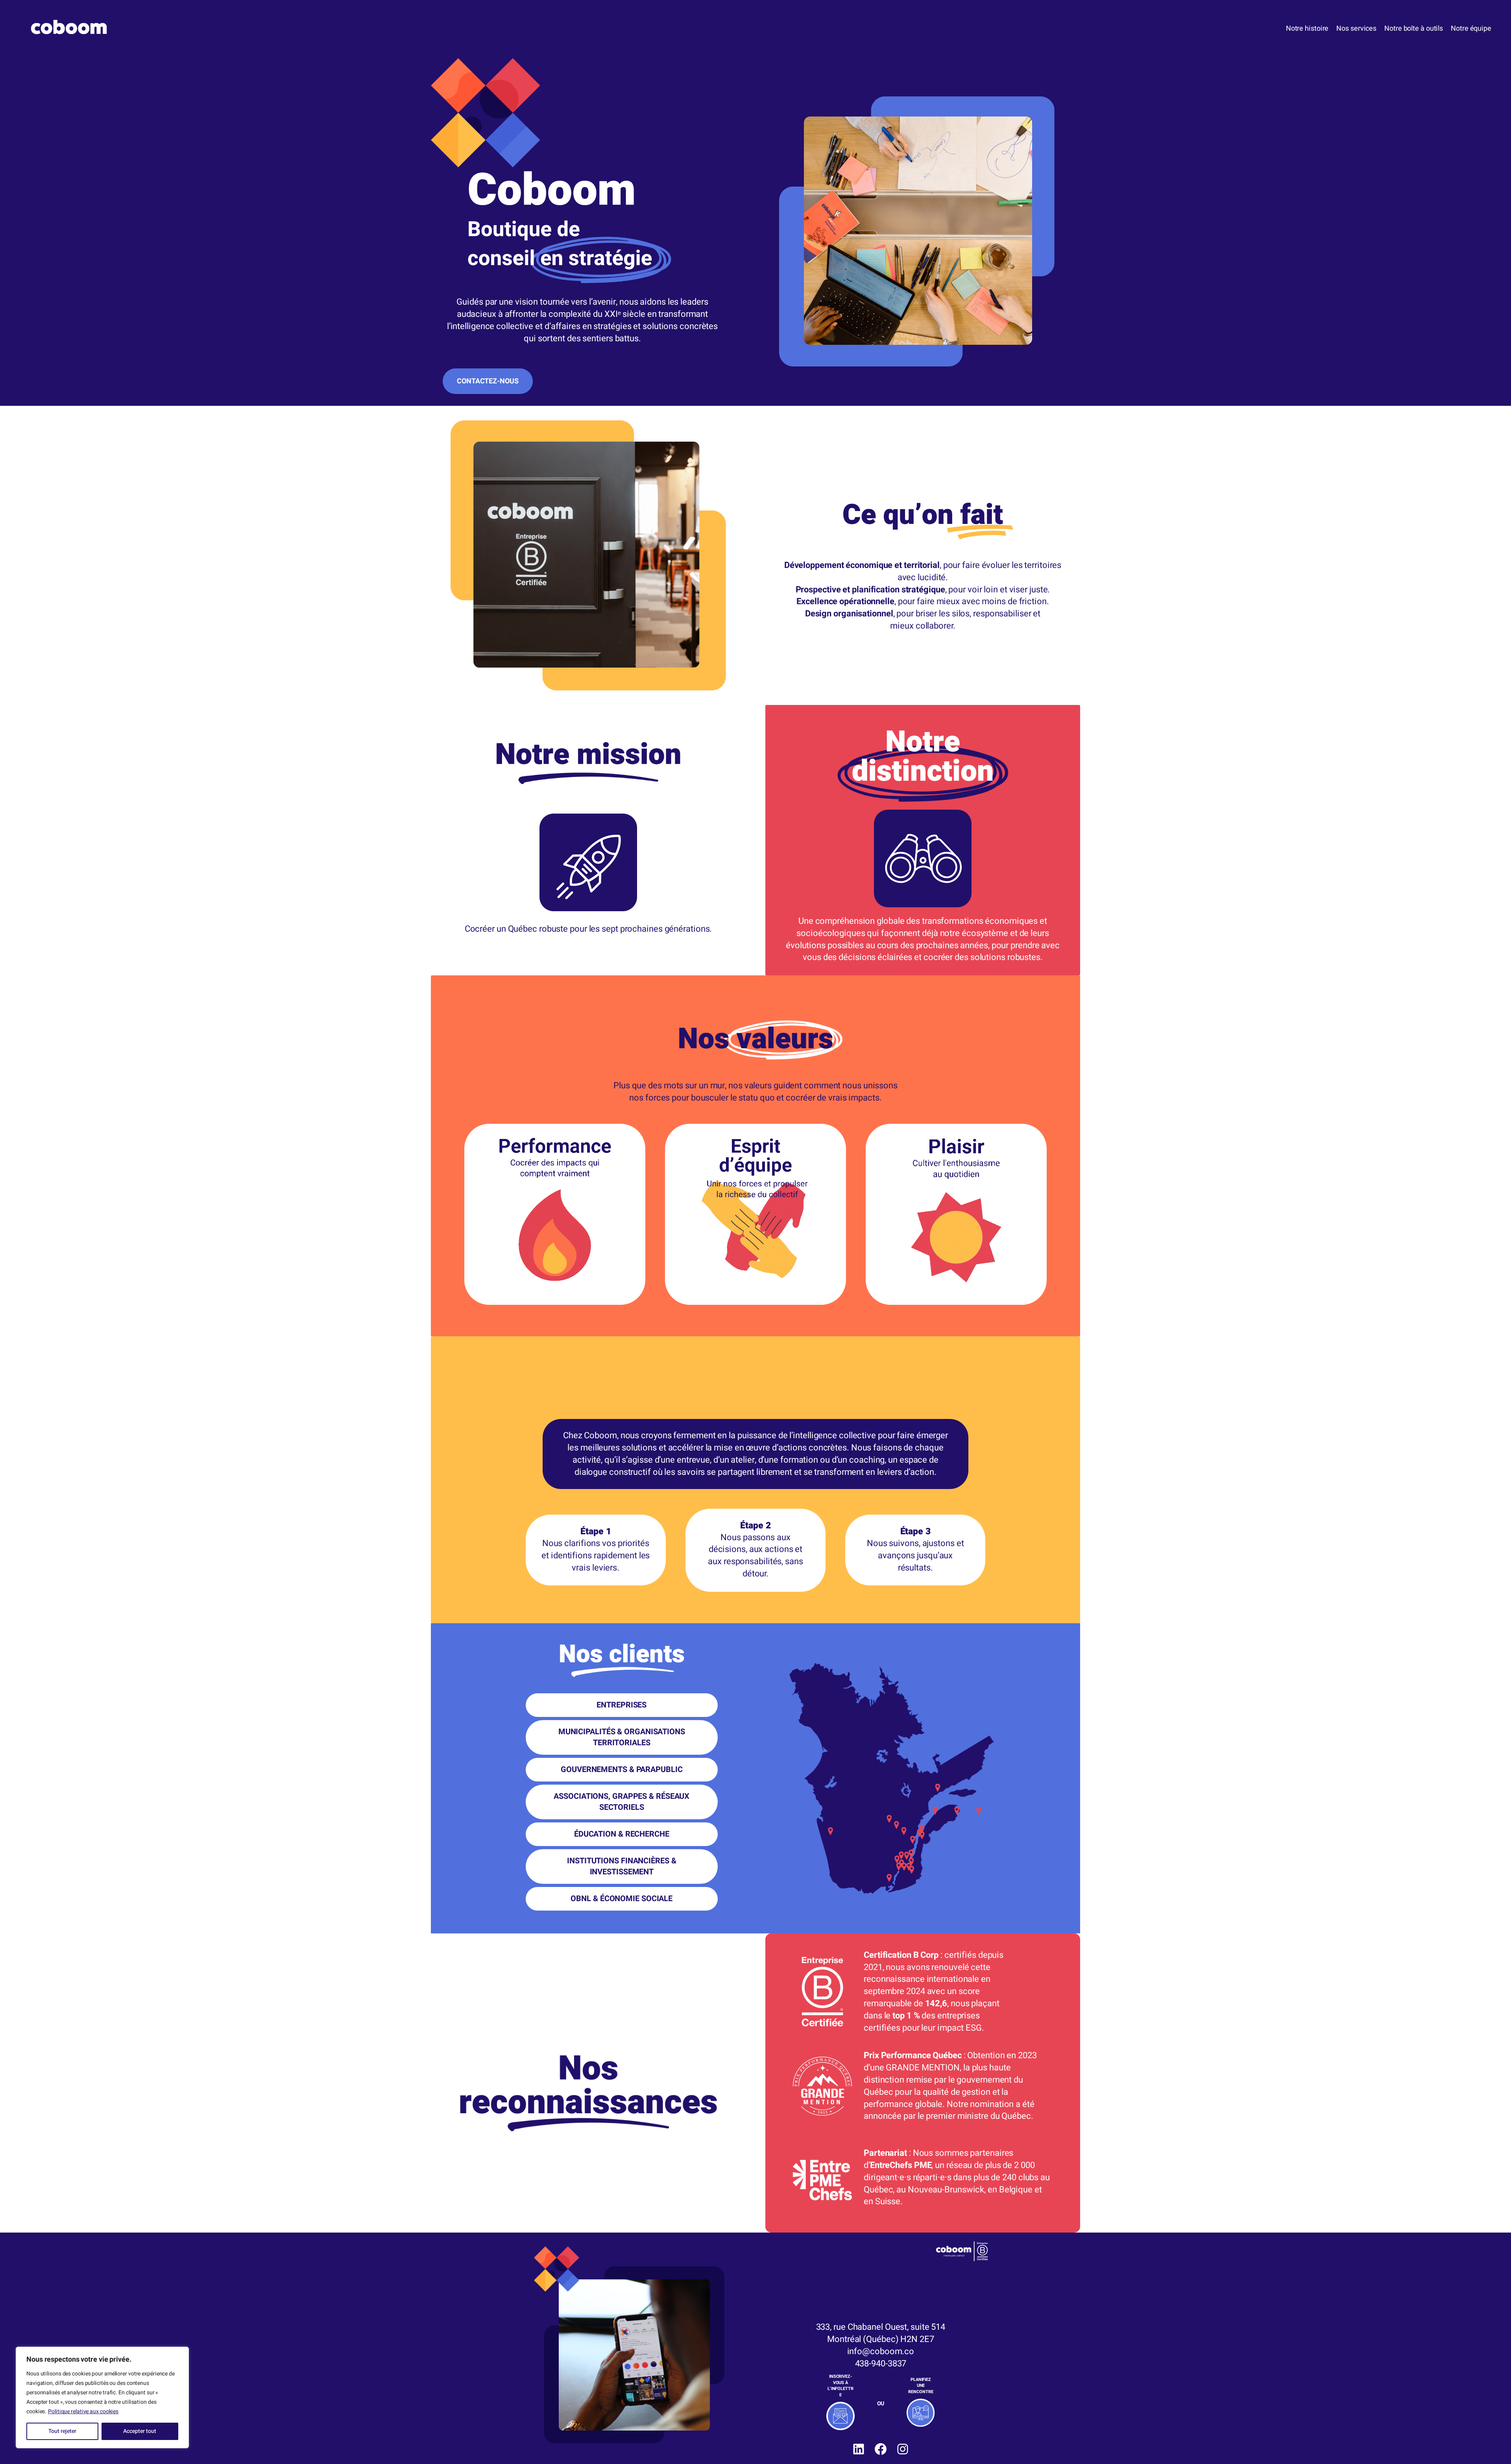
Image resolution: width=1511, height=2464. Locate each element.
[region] (102, 2397)
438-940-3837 (881, 2364)
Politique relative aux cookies (83, 2411)
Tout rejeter (62, 2431)
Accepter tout (140, 2431)
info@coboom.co (881, 2351)
